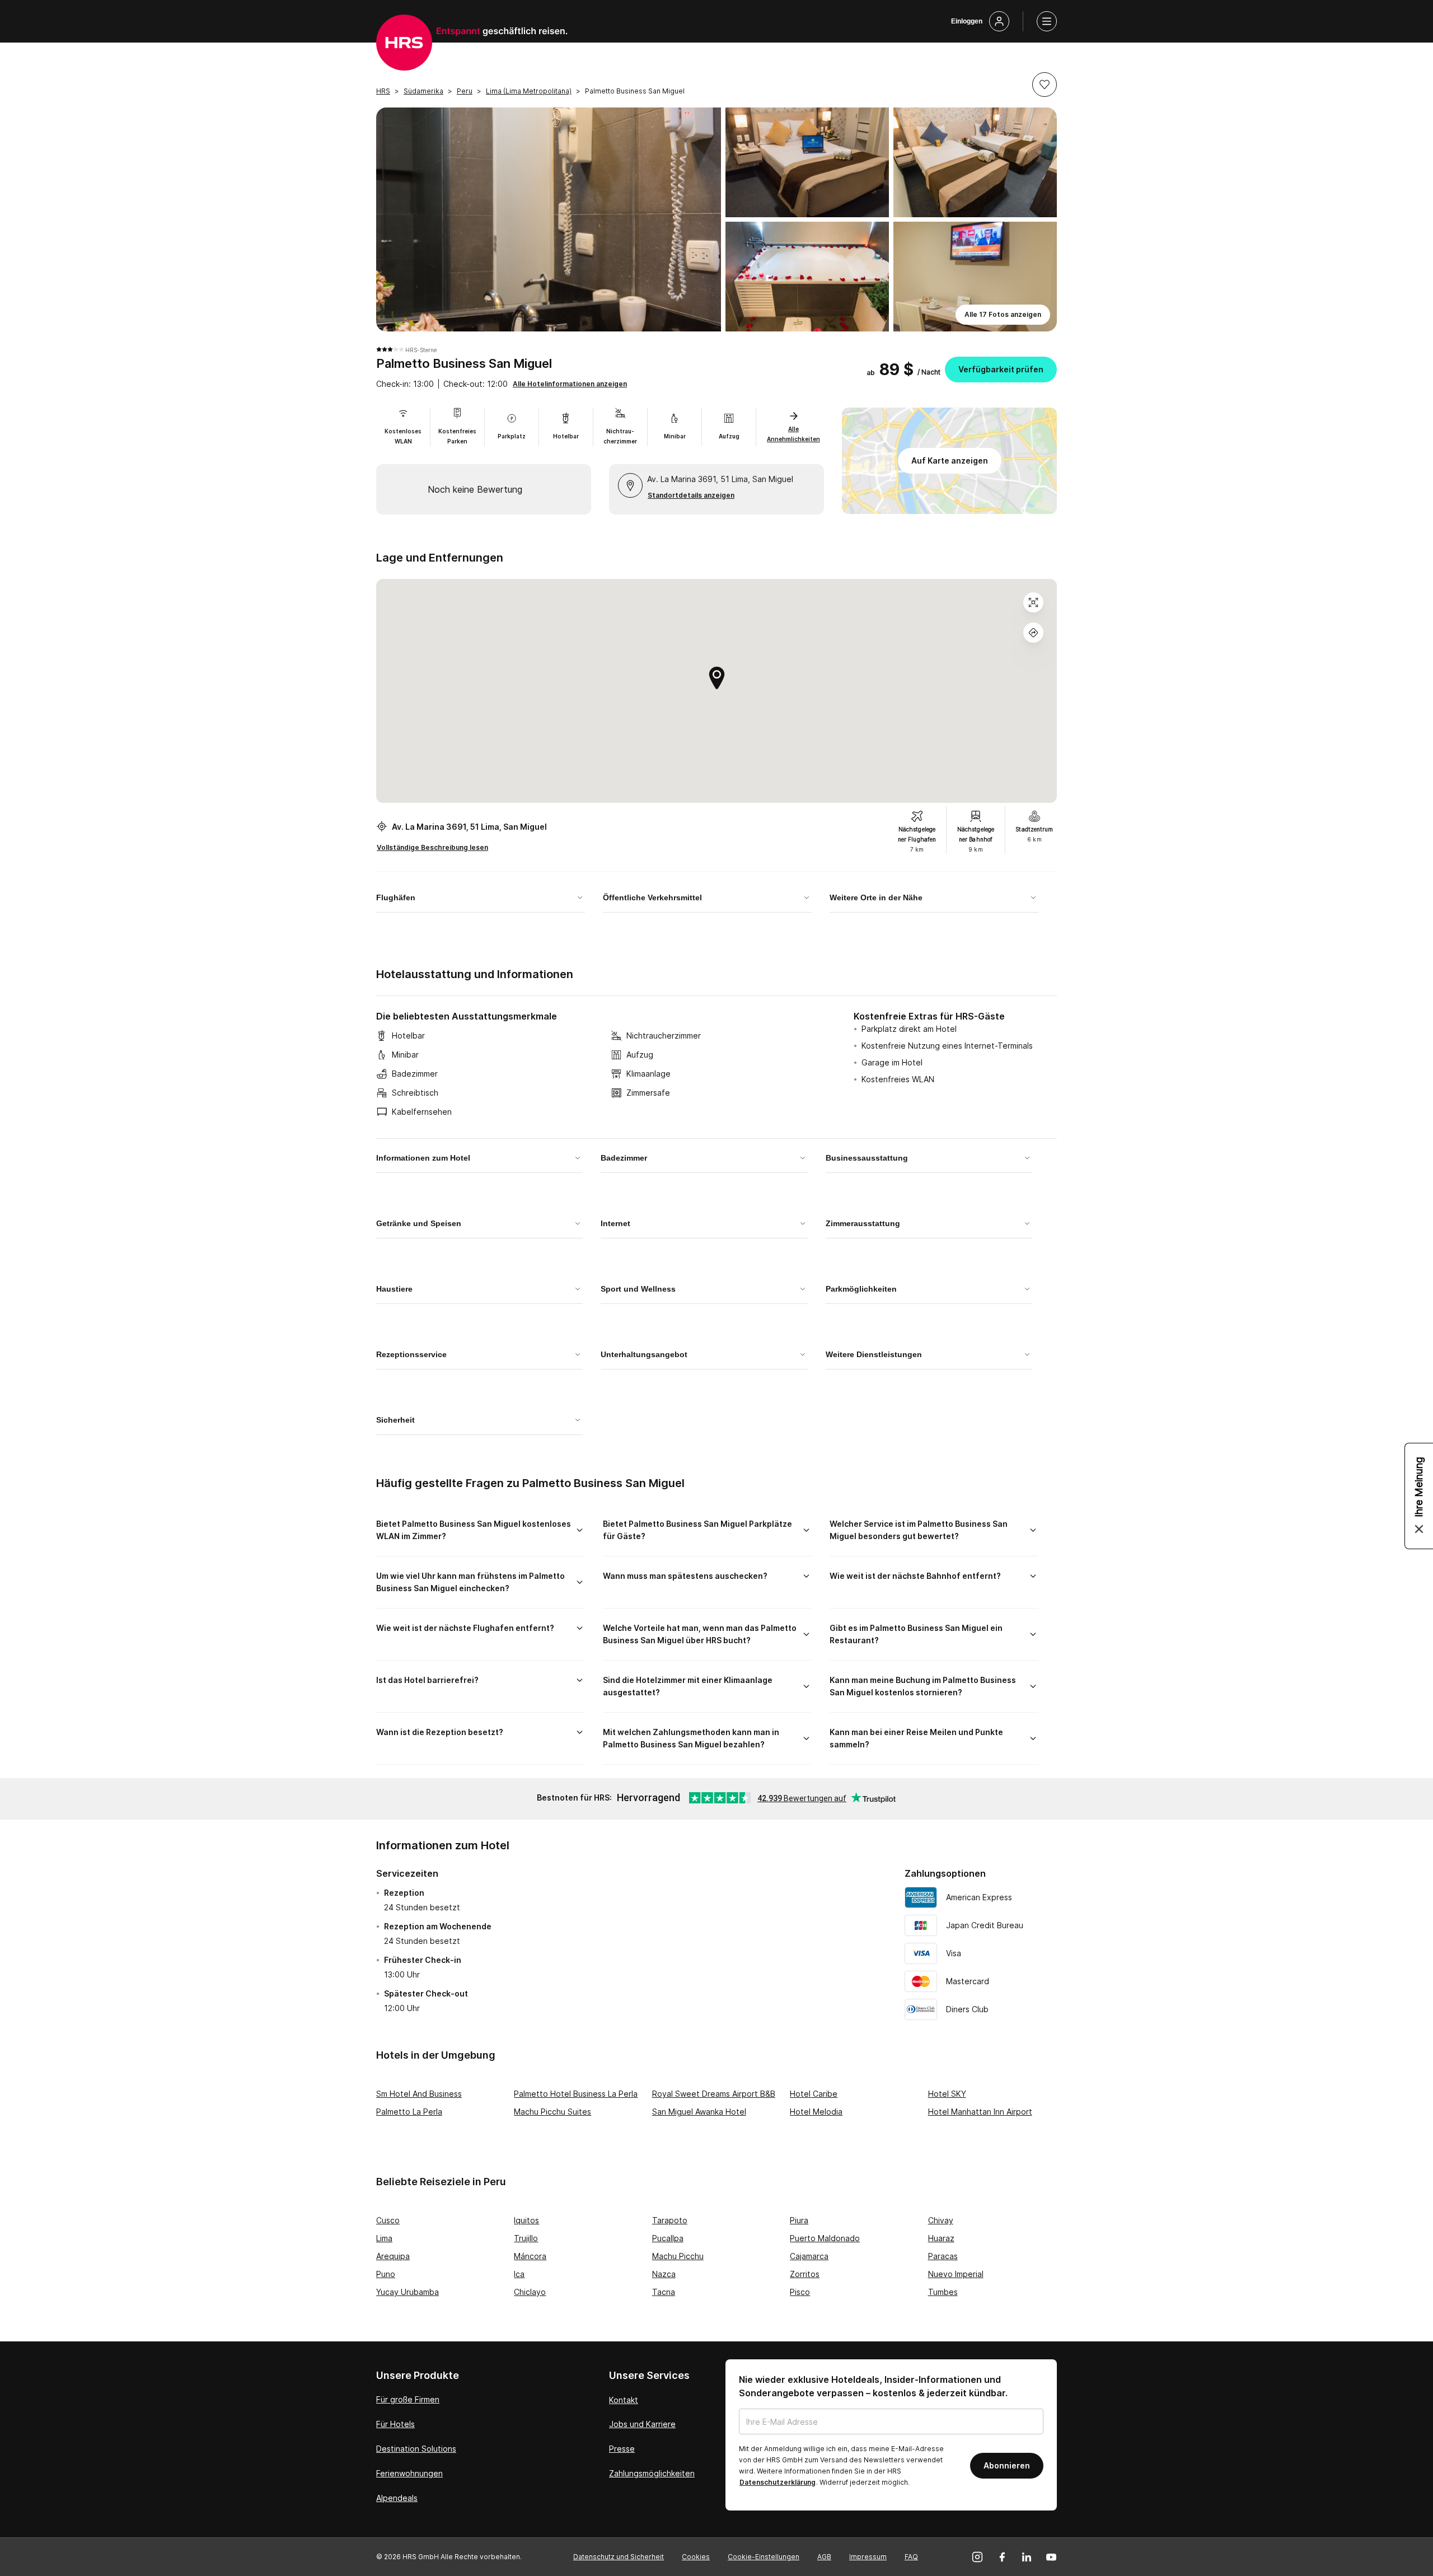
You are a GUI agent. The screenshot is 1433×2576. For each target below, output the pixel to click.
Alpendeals (397, 2498)
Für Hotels (395, 2424)
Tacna (664, 2292)
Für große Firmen (408, 2399)
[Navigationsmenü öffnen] (1047, 21)
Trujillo (526, 2238)
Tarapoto (670, 2220)
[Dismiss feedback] (1419, 1529)
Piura (799, 2220)
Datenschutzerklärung (778, 2482)
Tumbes (943, 2292)
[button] (1045, 85)
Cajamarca (809, 2256)
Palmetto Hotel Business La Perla (576, 2094)
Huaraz (941, 2238)
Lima (384, 2238)
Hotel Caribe (814, 2094)
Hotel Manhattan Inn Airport (980, 2112)
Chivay (941, 2220)
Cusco (388, 2220)
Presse (622, 2449)
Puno (386, 2274)
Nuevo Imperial (956, 2274)
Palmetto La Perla (409, 2112)
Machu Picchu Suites (552, 2112)
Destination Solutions (416, 2449)
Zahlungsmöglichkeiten (652, 2473)
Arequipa (393, 2256)
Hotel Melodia (816, 2112)
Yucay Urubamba (408, 2292)
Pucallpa (668, 2238)
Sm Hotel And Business (419, 2094)
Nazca (664, 2274)
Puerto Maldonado (825, 2238)
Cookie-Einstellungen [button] (764, 2557)
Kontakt (624, 2400)
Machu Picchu (678, 2256)
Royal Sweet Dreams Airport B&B (714, 2094)
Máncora (530, 2256)
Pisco (800, 2292)
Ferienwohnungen (409, 2473)
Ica (519, 2274)
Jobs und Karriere (642, 2424)
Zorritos (805, 2274)
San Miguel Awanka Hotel (699, 2112)
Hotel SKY (947, 2094)
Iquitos (526, 2220)
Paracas (943, 2256)
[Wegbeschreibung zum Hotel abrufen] (1033, 633)
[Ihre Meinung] (1419, 1496)
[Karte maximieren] (1033, 602)
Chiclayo (530, 2292)
